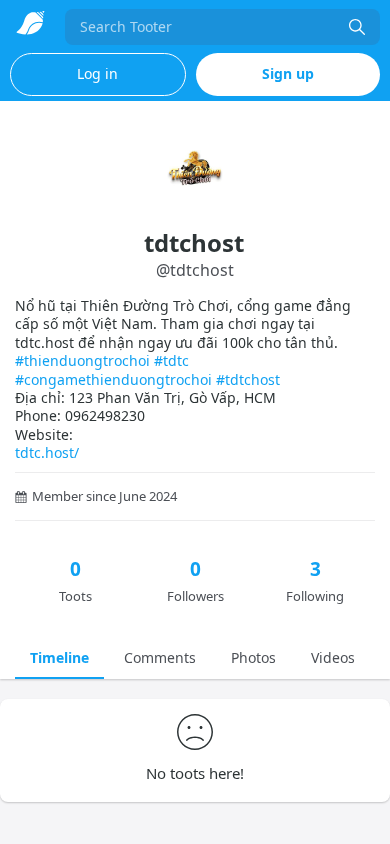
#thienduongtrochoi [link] (82, 360)
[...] (357, 27)
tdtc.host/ (47, 452)
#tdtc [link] (171, 360)
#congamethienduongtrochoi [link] (113, 379)
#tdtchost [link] (248, 379)
